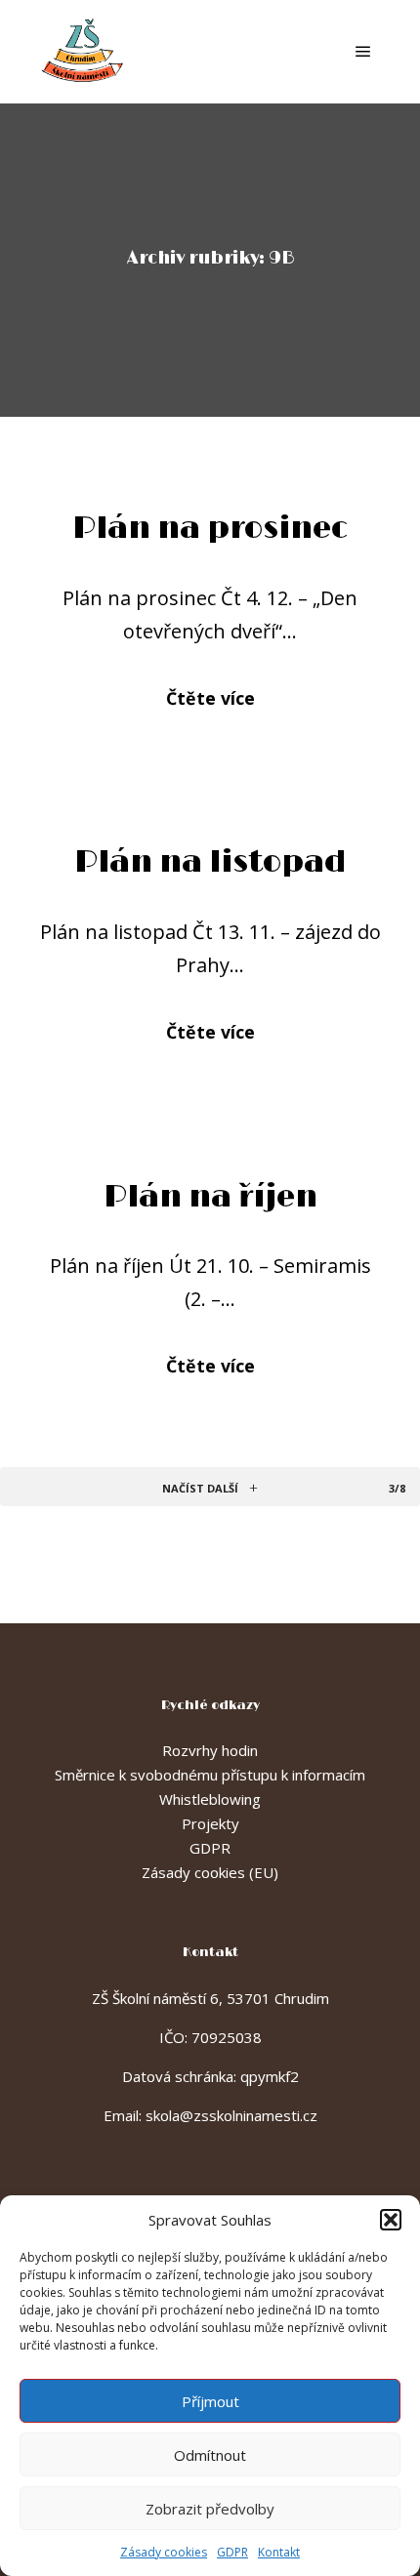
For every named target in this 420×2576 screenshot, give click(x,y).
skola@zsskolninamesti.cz (231, 2115)
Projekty (210, 1823)
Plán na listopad (210, 862)
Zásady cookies (164, 2552)
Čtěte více (210, 698)
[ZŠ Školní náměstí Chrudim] (83, 52)
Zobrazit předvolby (210, 2509)
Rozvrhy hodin (210, 1750)
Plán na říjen (210, 1197)
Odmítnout (210, 2455)
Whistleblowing (210, 1799)
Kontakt (279, 2552)
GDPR (232, 2552)
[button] (391, 2220)
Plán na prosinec (210, 529)
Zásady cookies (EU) (210, 1872)
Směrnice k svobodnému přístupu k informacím (210, 1775)
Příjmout (210, 2401)
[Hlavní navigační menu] (363, 52)
